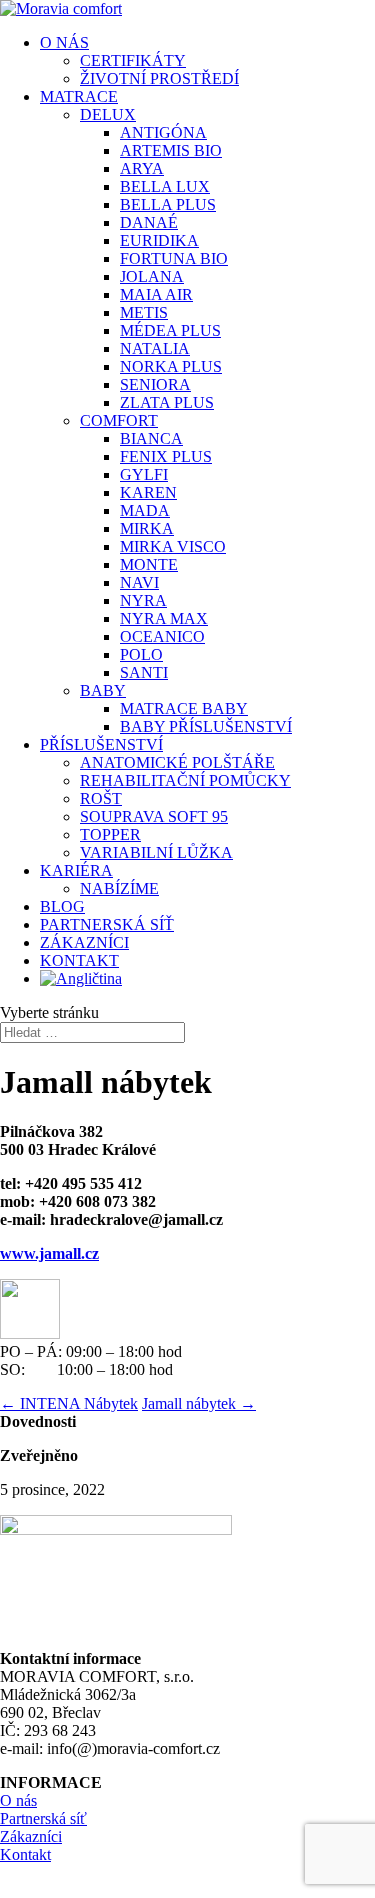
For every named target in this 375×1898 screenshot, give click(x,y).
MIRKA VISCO (173, 546)
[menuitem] (207, 979)
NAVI (139, 582)
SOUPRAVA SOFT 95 (154, 816)
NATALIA (155, 348)
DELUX (108, 114)
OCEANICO (162, 636)
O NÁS (64, 42)
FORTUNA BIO (174, 258)
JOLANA (152, 276)
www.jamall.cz (49, 1253)
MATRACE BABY (184, 708)
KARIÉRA (76, 870)
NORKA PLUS (171, 366)
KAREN (148, 492)
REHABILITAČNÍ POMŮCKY (185, 780)
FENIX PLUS (166, 456)
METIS (144, 312)
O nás (18, 1800)
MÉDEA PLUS (170, 330)
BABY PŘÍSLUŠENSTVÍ (206, 726)
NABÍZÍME (119, 888)
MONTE (149, 564)
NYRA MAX (164, 618)
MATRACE (79, 96)
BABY (103, 690)
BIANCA (151, 438)
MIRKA (147, 528)
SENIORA (155, 384)
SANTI (144, 672)
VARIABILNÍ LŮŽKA (156, 852)
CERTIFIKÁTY (133, 60)
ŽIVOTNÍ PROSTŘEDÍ (159, 78)
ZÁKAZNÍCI (84, 942)
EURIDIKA (159, 240)
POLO (141, 654)
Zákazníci (31, 1836)
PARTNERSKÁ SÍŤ (107, 924)
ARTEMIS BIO (171, 150)
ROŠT (101, 798)
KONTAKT (79, 960)
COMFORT (119, 420)
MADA (145, 510)
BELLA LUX (165, 186)
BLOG (62, 906)
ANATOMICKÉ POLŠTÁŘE (177, 762)
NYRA (143, 600)
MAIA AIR (156, 294)
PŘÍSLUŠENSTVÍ (101, 744)
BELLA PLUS (168, 204)
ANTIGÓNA (163, 132)
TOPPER (110, 834)
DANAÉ (149, 222)
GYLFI (144, 474)
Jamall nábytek (199, 1403)
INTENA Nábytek (69, 1403)
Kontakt (25, 1854)
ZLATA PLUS (167, 402)
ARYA (142, 168)
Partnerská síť (43, 1818)
